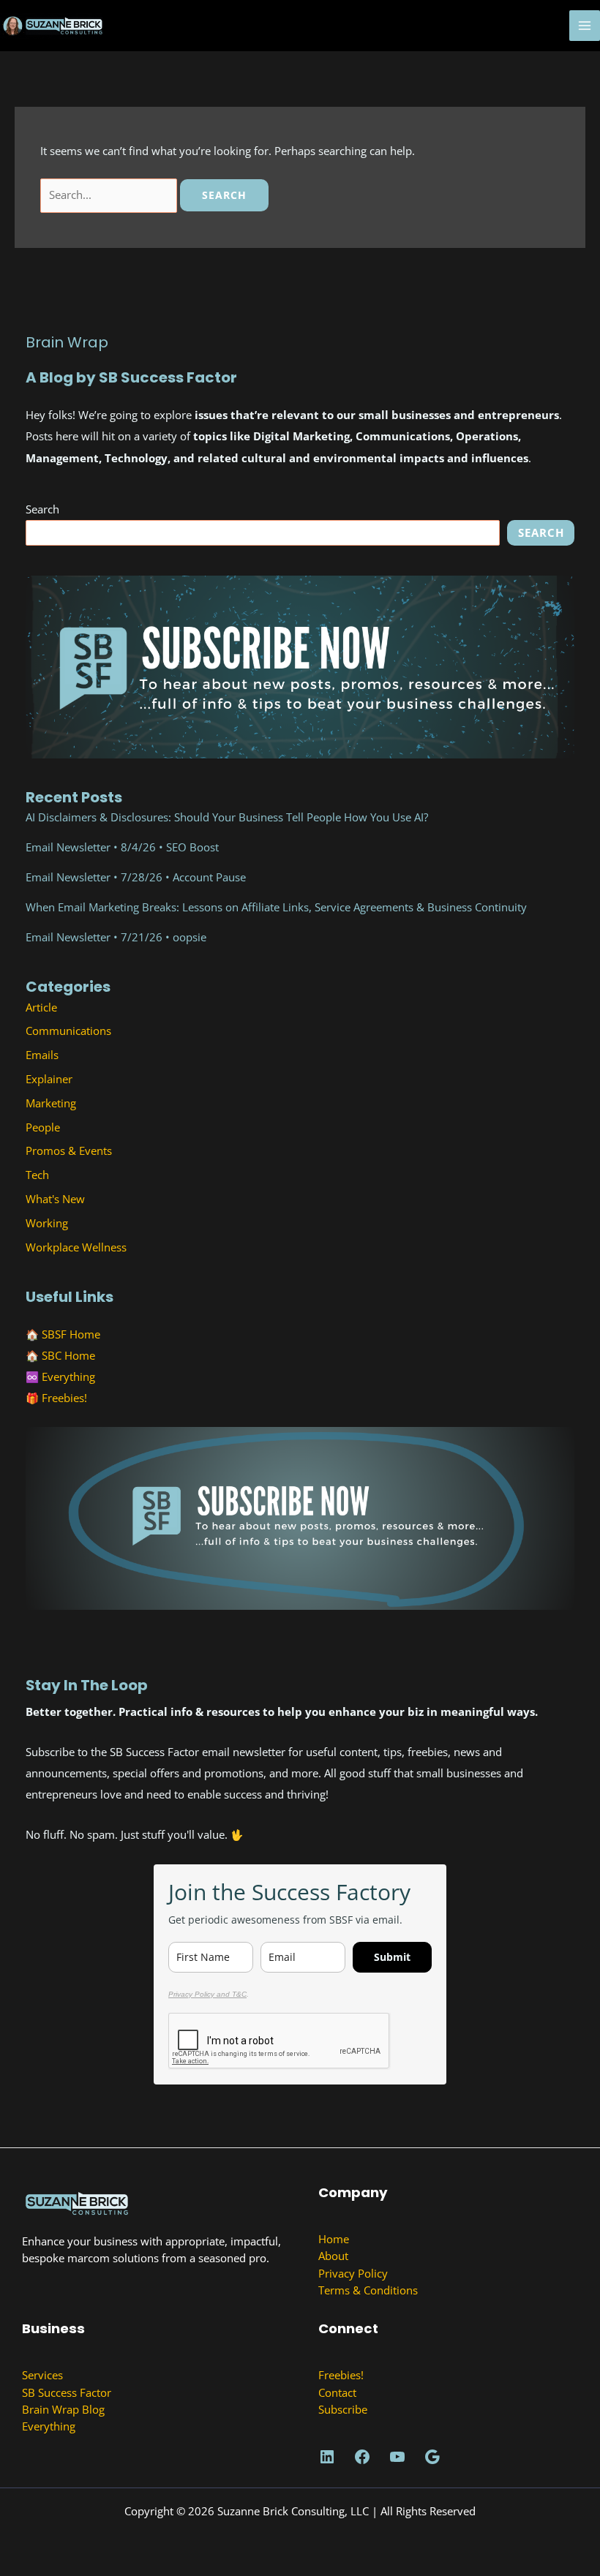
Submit (392, 1957)
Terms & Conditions (368, 2290)
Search (42, 509)
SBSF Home (71, 1334)
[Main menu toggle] (585, 26)
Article (41, 1007)
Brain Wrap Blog (63, 2409)
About (333, 2256)
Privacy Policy (353, 2273)
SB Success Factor (67, 2392)
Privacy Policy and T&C (207, 1994)
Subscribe (343, 2409)
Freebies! (64, 1398)
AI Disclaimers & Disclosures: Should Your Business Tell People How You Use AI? (227, 817)
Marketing (51, 1103)
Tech (37, 1175)
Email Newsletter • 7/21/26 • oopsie (116, 937)
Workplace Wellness (76, 1247)
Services (42, 2375)
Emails (42, 1055)
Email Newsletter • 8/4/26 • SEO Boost (122, 847)
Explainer (49, 1079)
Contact (337, 2392)
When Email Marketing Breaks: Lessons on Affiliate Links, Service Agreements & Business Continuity (276, 907)
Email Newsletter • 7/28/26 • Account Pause (136, 877)
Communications (68, 1031)
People (43, 1127)
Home (334, 2239)
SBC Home (68, 1355)
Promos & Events (69, 1150)
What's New (55, 1199)
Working (47, 1223)
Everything (68, 1376)
